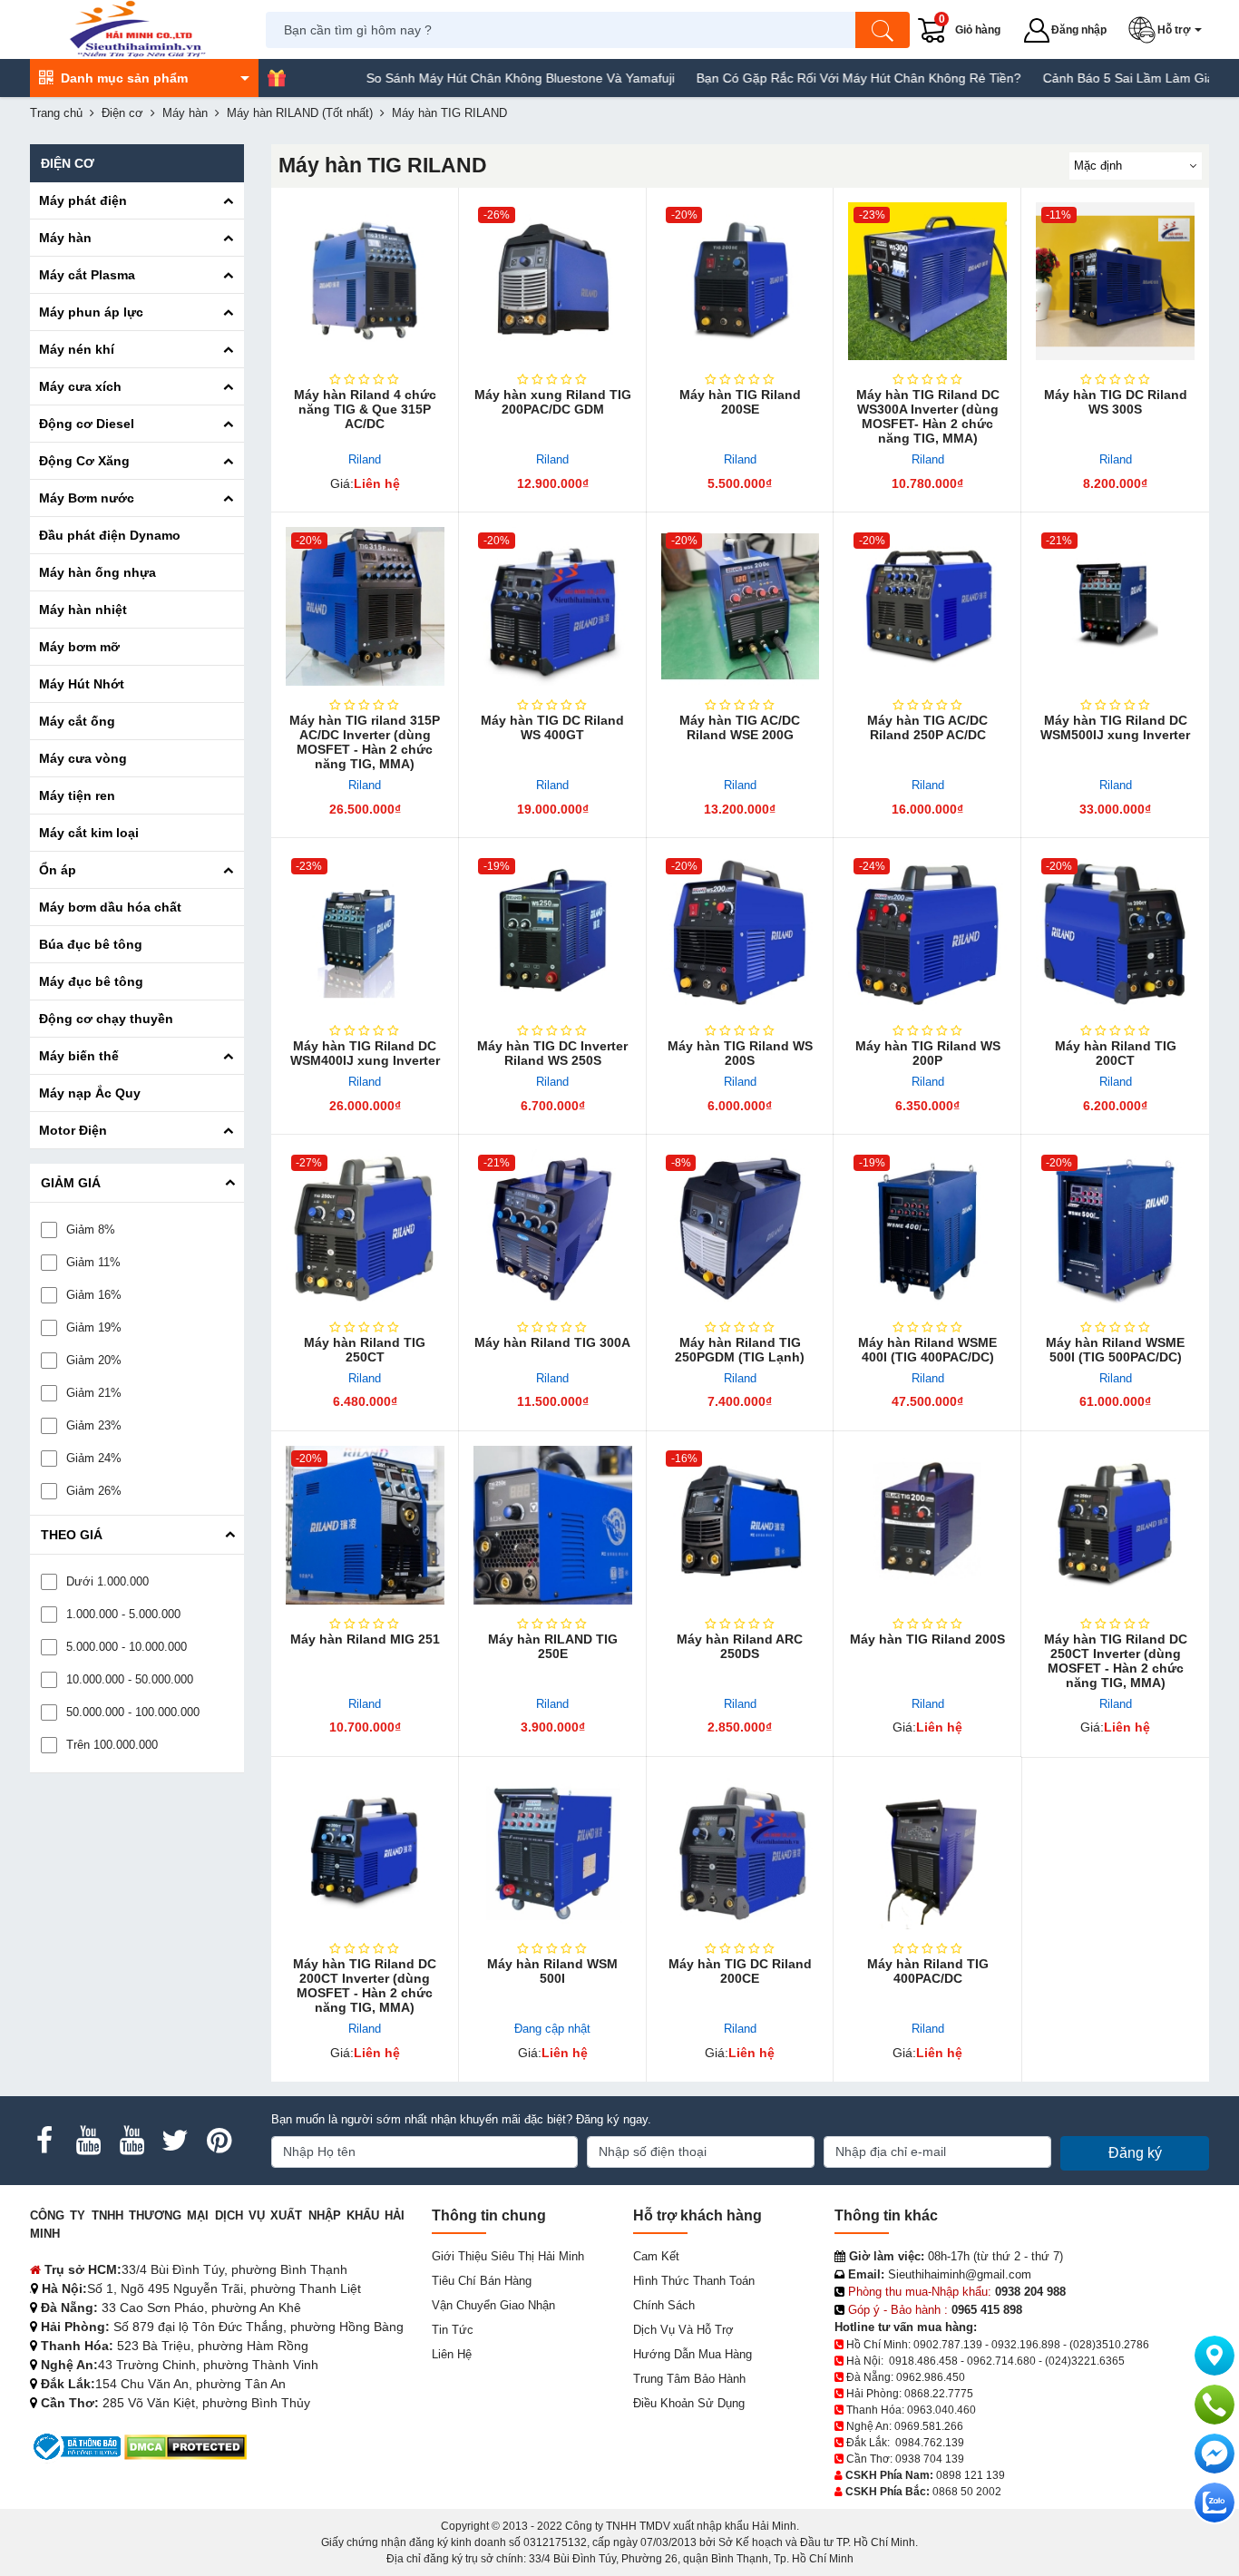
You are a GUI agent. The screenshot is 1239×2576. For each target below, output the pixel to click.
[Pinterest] (219, 2141)
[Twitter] (175, 2141)
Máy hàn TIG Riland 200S (927, 1639)
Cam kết (656, 2256)
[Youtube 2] (132, 2141)
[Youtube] (88, 2141)
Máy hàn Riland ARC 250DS (740, 1646)
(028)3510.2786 (1109, 2345)
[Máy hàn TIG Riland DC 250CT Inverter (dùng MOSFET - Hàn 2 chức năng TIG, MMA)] (1115, 1525)
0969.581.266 (929, 2426)
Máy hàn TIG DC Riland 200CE (740, 1971)
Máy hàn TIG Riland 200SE (740, 402)
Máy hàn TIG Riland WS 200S (740, 1053)
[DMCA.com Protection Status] (185, 2446)
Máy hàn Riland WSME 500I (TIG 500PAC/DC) (1115, 1350)
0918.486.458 (923, 2361)
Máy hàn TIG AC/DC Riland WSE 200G (740, 727)
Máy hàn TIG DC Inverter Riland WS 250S (552, 1053)
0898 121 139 (971, 2475)
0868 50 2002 (967, 2492)
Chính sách (664, 2305)
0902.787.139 (948, 2345)
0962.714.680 (1001, 2361)
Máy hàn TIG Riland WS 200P (928, 1053)
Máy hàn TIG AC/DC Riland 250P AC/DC (927, 727)
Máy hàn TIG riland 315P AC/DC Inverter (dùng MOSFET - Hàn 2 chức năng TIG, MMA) (365, 742)
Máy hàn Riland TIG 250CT (365, 1350)
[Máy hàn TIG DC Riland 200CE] (741, 1851)
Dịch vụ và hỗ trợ (683, 2330)
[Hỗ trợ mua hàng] (1215, 2405)
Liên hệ (452, 2354)
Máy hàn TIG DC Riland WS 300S (1116, 402)
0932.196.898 (1026, 2345)
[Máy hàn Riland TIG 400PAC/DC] (927, 1851)
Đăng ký (1135, 2153)
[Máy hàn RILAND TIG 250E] (553, 1525)
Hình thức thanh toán (694, 2281)
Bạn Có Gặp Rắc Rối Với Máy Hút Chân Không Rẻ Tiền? (790, 78)
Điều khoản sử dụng (689, 2403)
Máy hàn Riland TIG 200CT (1116, 1053)
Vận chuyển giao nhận (493, 2305)
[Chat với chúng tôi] (1215, 2503)
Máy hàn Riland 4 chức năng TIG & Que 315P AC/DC (365, 409)
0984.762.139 (930, 2443)
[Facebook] (44, 2141)
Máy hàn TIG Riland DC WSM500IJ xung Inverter (1115, 727)
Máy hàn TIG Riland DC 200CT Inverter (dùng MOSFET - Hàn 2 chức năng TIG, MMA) (365, 1986)
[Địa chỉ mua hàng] (1215, 2356)
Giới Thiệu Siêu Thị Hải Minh (508, 2256)
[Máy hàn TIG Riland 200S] (927, 1525)
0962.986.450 (931, 2377)
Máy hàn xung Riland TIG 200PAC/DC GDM (553, 402)
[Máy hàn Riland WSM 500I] (553, 1851)
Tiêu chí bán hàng (482, 2281)
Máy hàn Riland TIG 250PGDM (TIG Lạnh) (740, 1350)
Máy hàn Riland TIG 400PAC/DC (928, 1971)
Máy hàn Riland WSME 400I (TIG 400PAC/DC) (927, 1350)
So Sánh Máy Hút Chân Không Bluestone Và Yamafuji (452, 78)
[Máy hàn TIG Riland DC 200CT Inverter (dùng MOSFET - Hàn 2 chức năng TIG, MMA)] (365, 1851)
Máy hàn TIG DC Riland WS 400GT (552, 727)
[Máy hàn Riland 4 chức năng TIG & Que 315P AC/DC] (365, 282)
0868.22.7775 (939, 2394)
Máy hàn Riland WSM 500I (552, 1971)
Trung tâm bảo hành (689, 2379)
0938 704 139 (930, 2459)
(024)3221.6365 (1085, 2361)
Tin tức (453, 2330)
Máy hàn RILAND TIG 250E (553, 1646)
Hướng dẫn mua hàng (693, 2354)
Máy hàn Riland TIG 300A (552, 1342)
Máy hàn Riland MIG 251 (365, 1639)
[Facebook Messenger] (1215, 2454)
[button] (1169, 30)
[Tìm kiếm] (883, 30)
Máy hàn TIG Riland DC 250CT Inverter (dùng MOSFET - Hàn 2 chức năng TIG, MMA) (1116, 1661)
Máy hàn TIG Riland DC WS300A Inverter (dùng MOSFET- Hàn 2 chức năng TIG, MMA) (928, 416)
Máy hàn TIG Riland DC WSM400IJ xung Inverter (365, 1053)
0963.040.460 (941, 2410)
